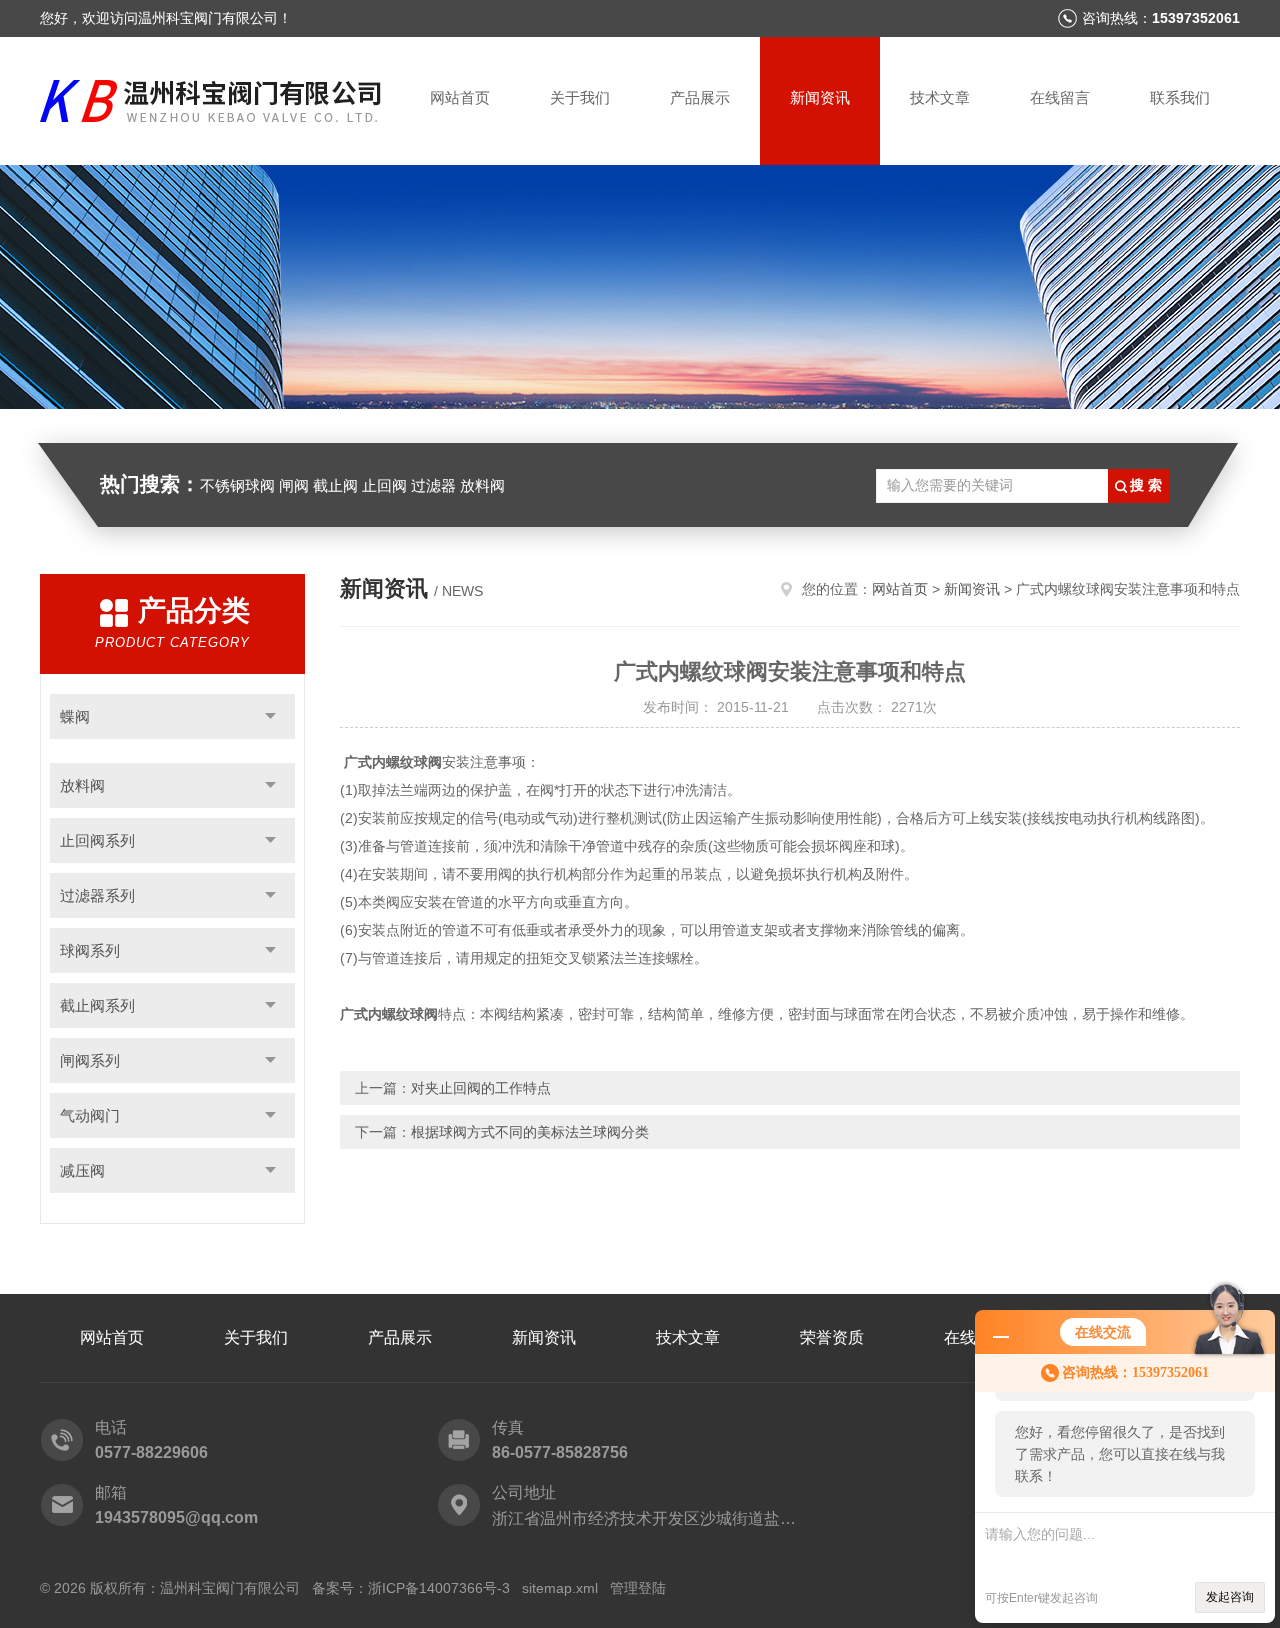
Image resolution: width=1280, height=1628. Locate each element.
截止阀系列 (97, 1005)
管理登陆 (638, 1588)
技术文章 (940, 97)
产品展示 (700, 97)
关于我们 (580, 97)
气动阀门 (90, 1115)
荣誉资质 (832, 1337)
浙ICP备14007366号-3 (439, 1588)
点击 (270, 716)
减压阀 (82, 1170)
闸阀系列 (90, 1060)
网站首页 (460, 97)
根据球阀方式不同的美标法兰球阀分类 (530, 1132)
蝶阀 (75, 716)
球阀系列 (90, 950)
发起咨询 (1230, 1597)
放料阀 (82, 785)
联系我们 (1180, 97)
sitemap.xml (560, 1588)
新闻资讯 (820, 97)
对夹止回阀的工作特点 (481, 1088)
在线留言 (1060, 97)
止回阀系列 (97, 840)
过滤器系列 (97, 895)
